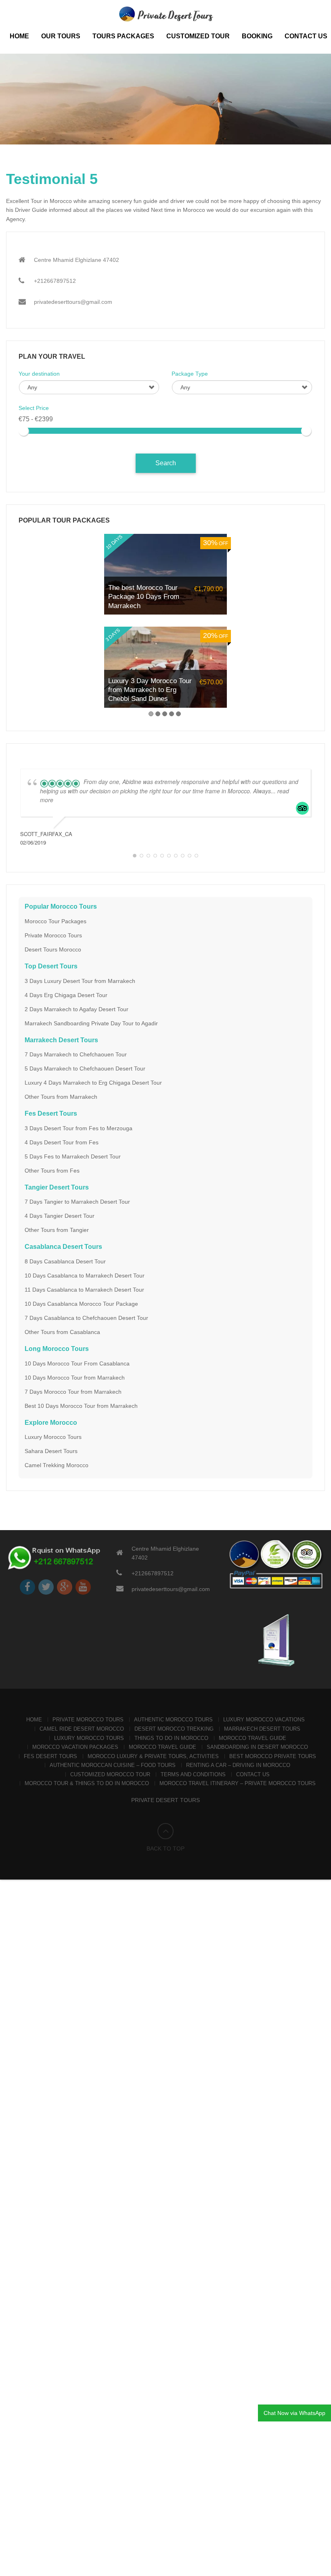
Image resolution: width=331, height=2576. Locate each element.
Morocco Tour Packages (56, 921)
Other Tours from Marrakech (61, 1097)
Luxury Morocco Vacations (264, 1720)
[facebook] (27, 1587)
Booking (257, 36)
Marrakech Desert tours (262, 1729)
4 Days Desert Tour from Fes (62, 1142)
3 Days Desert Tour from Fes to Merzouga (79, 1128)
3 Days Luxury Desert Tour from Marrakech (80, 981)
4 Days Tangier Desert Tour (60, 1216)
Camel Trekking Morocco (57, 1465)
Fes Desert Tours (50, 1756)
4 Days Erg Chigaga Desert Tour (66, 995)
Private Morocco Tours (53, 935)
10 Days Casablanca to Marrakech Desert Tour (85, 1275)
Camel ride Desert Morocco (82, 1729)
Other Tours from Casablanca (62, 1332)
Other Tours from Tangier (57, 1230)
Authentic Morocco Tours (173, 1720)
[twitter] (46, 1587)
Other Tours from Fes (52, 1171)
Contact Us (306, 36)
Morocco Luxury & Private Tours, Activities (153, 1756)
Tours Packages (123, 36)
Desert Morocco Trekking (174, 1729)
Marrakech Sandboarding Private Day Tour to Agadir (91, 1023)
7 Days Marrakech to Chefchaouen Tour (76, 1054)
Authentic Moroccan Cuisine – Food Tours (113, 1765)
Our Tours (61, 36)
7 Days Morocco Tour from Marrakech (73, 1392)
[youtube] (83, 1587)
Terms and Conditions (193, 1774)
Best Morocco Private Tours (273, 1756)
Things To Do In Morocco (171, 1738)
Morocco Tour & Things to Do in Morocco (87, 1783)
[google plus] (65, 1587)
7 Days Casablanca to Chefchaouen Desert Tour (86, 1318)
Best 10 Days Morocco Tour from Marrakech (81, 1406)
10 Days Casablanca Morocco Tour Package (81, 1304)
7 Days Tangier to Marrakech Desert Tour (77, 1202)
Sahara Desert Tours (51, 1451)
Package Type (190, 374)
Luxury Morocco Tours (53, 1437)
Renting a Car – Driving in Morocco (238, 1765)
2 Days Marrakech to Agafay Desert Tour (76, 1009)
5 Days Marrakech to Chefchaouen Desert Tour (85, 1068)
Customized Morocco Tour (110, 1774)
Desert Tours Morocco (53, 949)
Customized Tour (198, 36)
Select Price (34, 408)
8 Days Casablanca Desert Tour (65, 1261)
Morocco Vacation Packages (75, 1747)
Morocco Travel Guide (252, 1738)
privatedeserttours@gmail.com (73, 302)
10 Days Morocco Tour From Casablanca (77, 1363)
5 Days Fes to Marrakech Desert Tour (73, 1156)
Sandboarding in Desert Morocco (257, 1747)
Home (19, 36)
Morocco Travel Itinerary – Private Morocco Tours (238, 1783)
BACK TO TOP (165, 1848)
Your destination (39, 374)
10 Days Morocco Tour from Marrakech (75, 1378)
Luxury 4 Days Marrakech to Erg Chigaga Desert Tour (93, 1083)
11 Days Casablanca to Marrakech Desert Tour (84, 1290)
